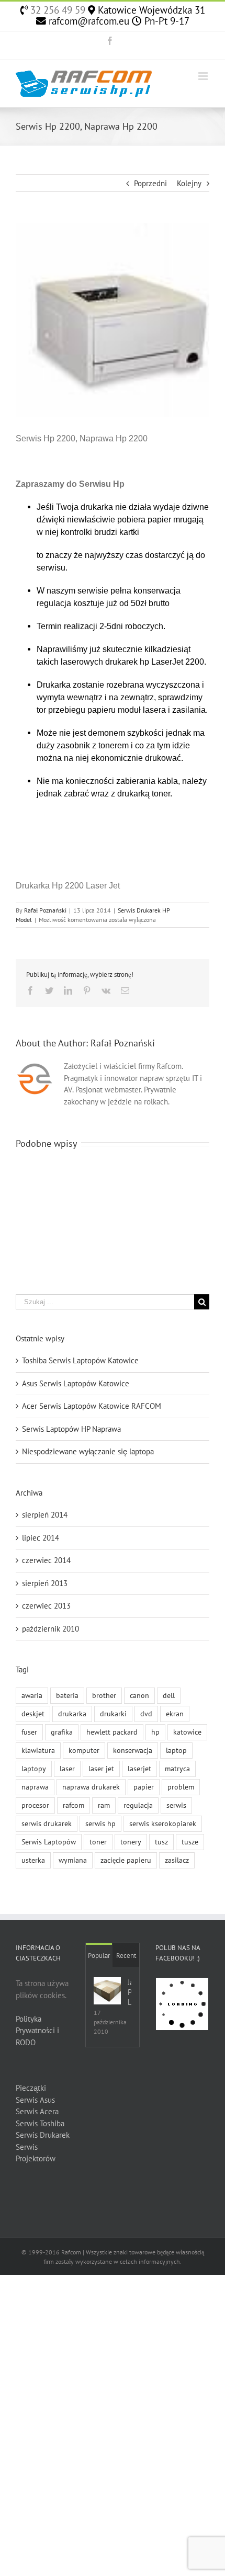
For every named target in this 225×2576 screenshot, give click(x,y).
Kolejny (189, 183)
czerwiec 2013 (46, 1606)
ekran (175, 1714)
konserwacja (133, 1750)
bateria (67, 1695)
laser (67, 1769)
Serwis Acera (37, 2111)
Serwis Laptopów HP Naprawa (71, 1429)
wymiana (73, 1860)
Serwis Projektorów (36, 2153)
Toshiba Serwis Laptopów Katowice (80, 1360)
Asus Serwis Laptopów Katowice (76, 1383)
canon (139, 1695)
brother (104, 1695)
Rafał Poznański (45, 910)
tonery (131, 1842)
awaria (32, 1695)
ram (104, 1805)
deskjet (33, 1714)
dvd (146, 1714)
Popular (99, 1956)
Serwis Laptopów (49, 1842)
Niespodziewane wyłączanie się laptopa (88, 1451)
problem (181, 1787)
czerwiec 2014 (46, 1560)
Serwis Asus (35, 2100)
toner (98, 1842)
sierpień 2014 (45, 1515)
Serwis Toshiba (40, 2123)
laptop (176, 1750)
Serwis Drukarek (43, 2135)
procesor (35, 1805)
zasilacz (177, 1860)
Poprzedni (150, 183)
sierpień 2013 (45, 1583)
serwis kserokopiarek (163, 1823)
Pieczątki (31, 2088)
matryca (177, 1769)
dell (169, 1695)
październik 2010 (50, 1629)
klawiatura (38, 1750)
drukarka (72, 1714)
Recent (126, 1956)
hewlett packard (112, 1732)
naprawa (35, 1787)
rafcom (74, 1805)
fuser (29, 1732)
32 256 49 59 (57, 10)
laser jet (101, 1769)
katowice (187, 1732)
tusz (161, 1842)
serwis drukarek (47, 1823)
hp (155, 1732)
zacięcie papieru (126, 1860)
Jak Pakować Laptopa (129, 1992)
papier (144, 1787)
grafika (62, 1732)
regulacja (138, 1805)
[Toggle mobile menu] (204, 76)
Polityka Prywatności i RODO (37, 2031)
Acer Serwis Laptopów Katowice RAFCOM (92, 1406)
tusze (190, 1842)
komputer (84, 1750)
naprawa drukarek (91, 1787)
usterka (33, 1860)
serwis (176, 1805)
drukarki (113, 1714)
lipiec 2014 (41, 1538)
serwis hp (100, 1823)
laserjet (139, 1769)
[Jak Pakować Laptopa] (107, 1991)
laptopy (34, 1769)
